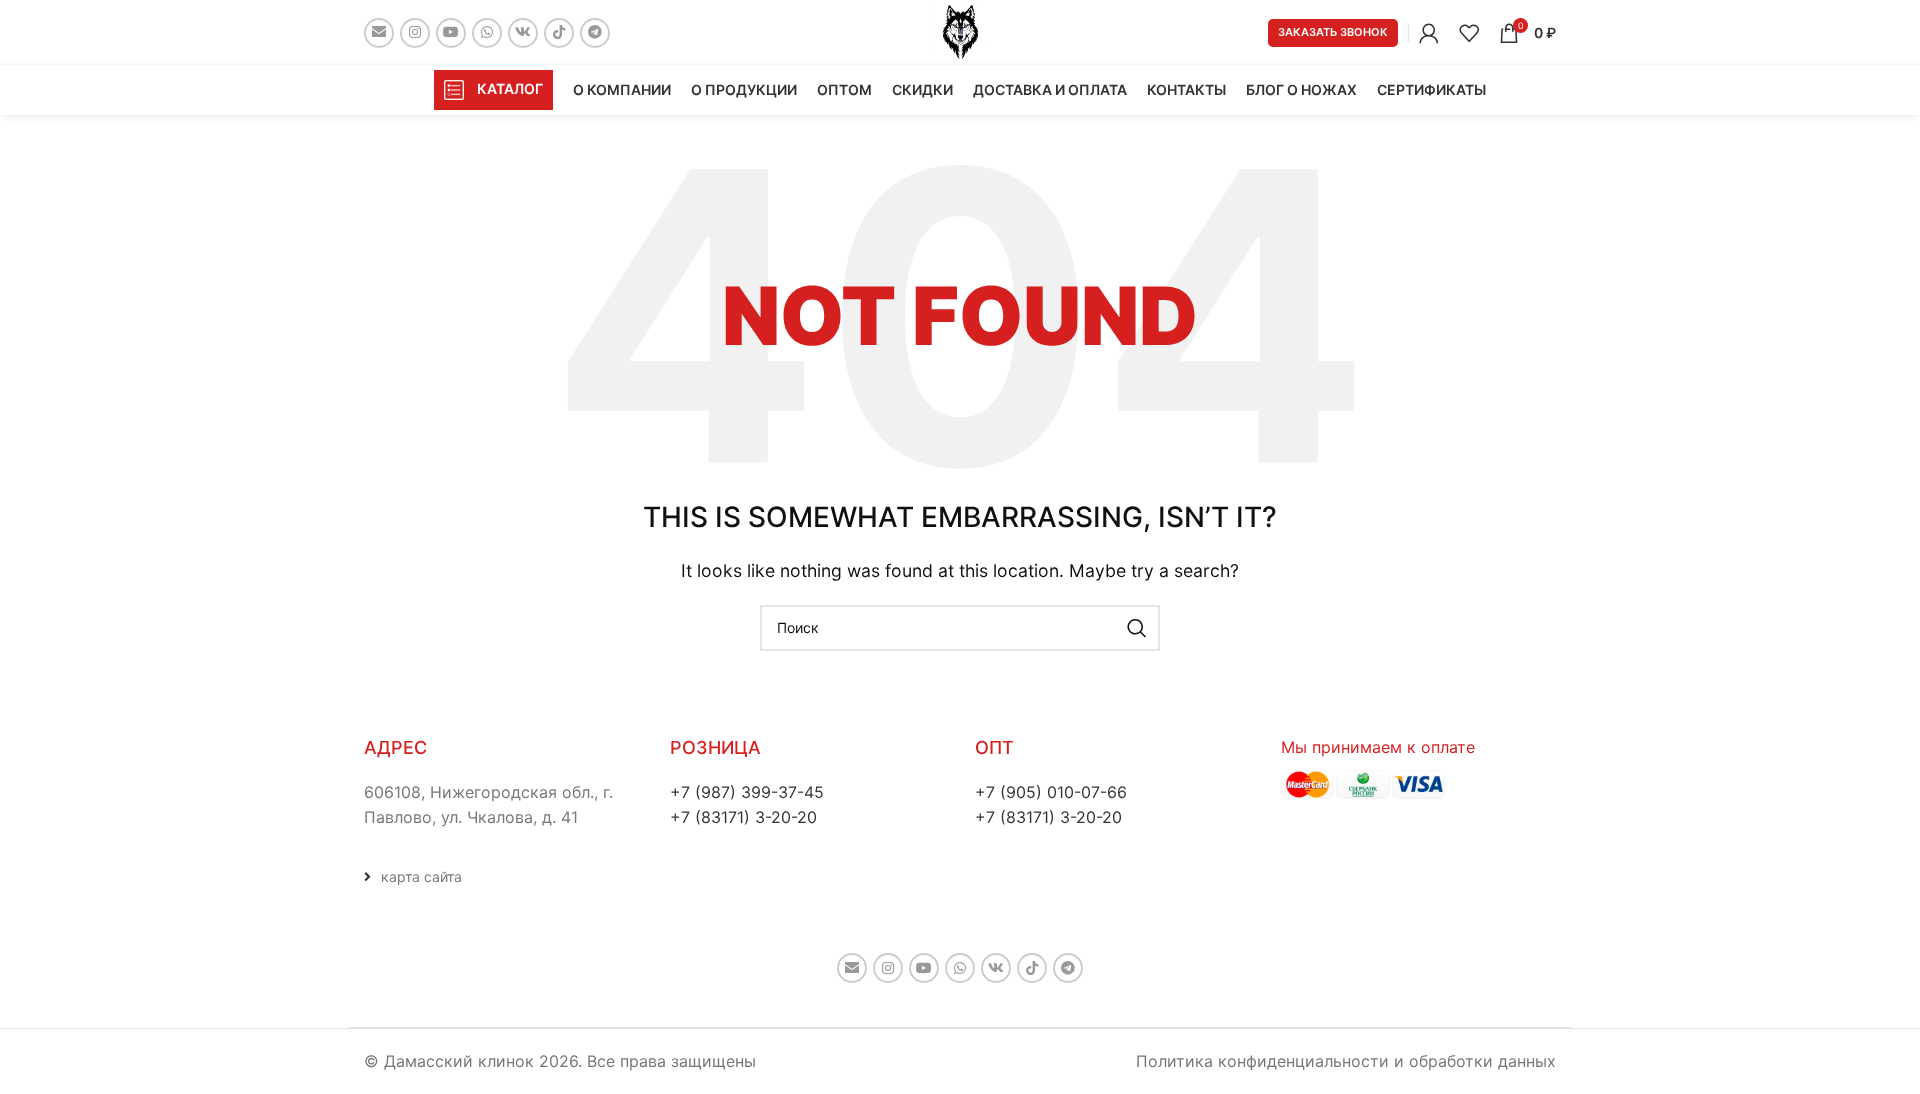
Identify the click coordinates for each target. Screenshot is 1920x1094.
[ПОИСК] (1137, 628)
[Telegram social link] (595, 33)
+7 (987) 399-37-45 (747, 792)
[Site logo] (960, 31)
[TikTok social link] (559, 33)
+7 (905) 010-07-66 (1051, 792)
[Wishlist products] (1469, 33)
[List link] (502, 877)
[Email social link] (379, 33)
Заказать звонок (1333, 32)
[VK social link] (523, 33)
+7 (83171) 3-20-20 (743, 817)
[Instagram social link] (415, 33)
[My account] (1429, 33)
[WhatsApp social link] (487, 33)
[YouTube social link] (451, 33)
